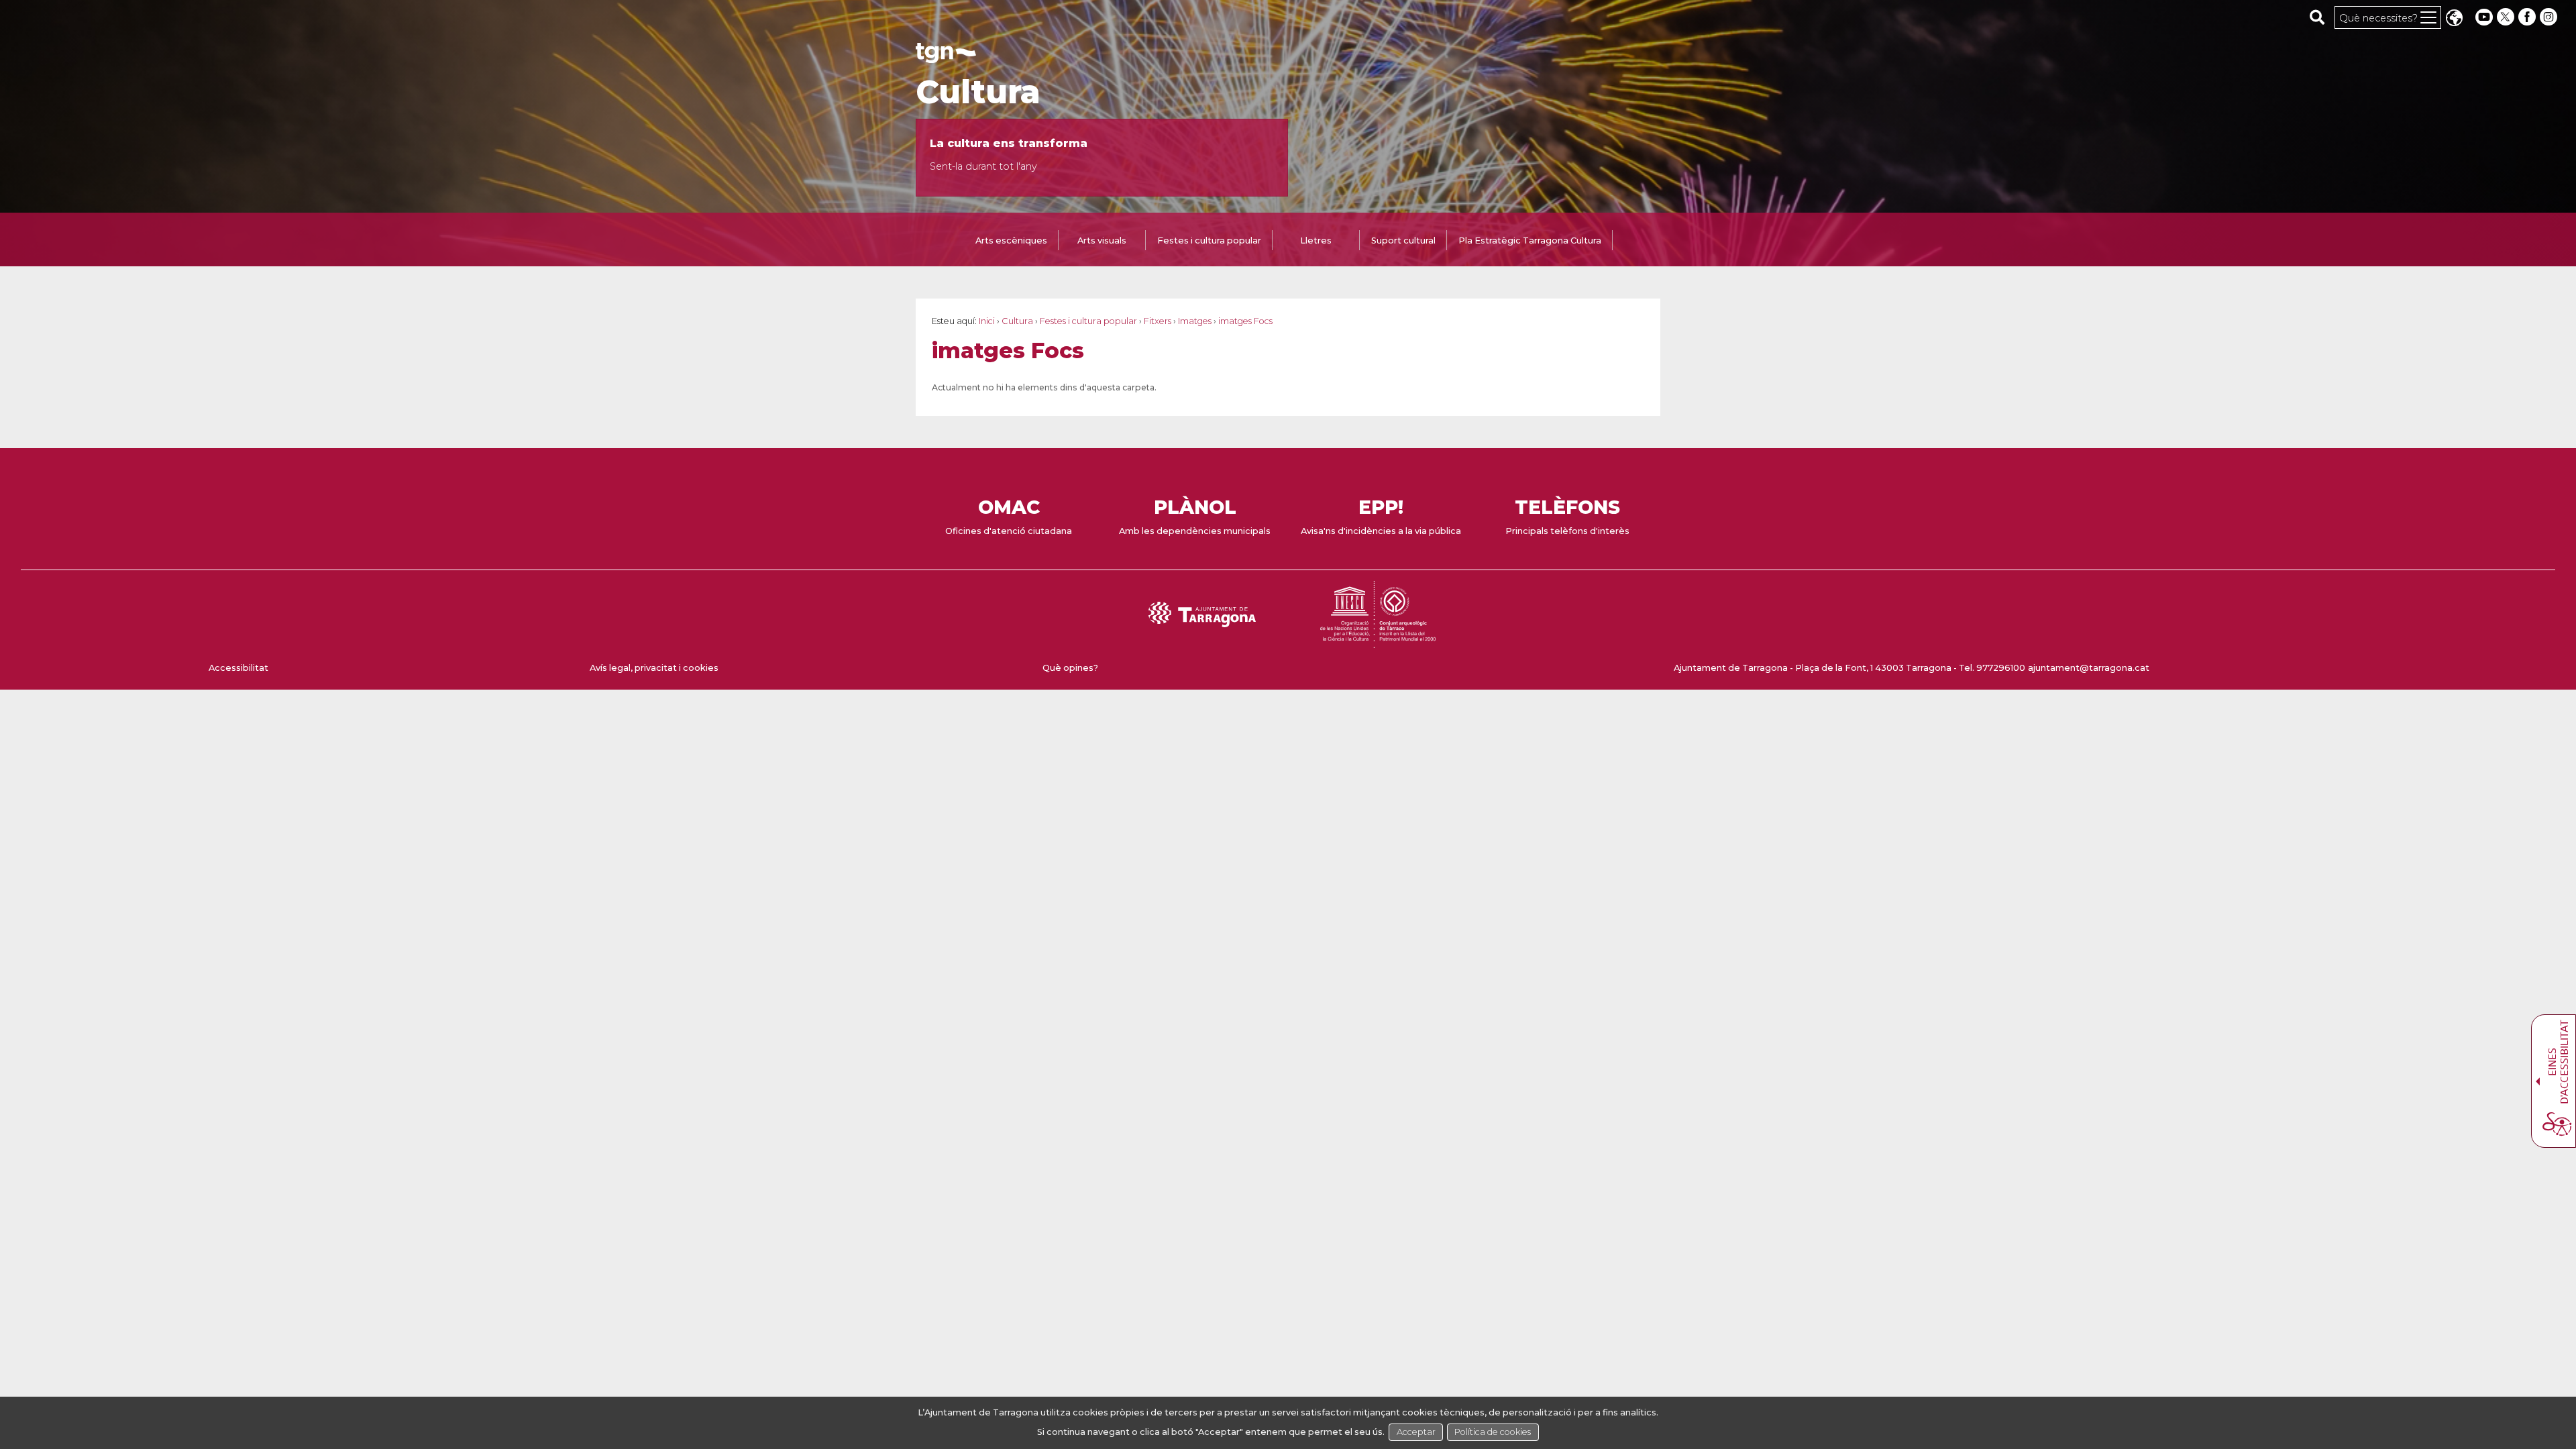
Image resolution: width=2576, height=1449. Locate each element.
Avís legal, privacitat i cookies (654, 668)
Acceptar (1416, 1432)
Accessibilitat (238, 668)
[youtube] (2484, 17)
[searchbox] (2317, 17)
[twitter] (2507, 17)
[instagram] (2550, 17)
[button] (2454, 19)
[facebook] (2528, 17)
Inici (987, 321)
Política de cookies (1493, 1432)
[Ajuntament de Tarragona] (946, 57)
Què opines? (1070, 668)
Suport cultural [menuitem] (1403, 240)
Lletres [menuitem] (1316, 240)
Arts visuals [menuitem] (1102, 240)
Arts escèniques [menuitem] (1011, 240)
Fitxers (1158, 321)
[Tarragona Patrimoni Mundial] (1378, 642)
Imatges (1195, 321)
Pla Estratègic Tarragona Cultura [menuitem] (1530, 240)
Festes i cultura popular (1088, 321)
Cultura (978, 92)
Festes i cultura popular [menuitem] (1209, 240)
